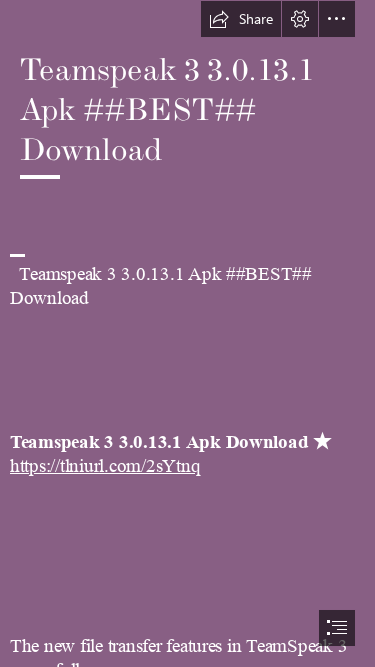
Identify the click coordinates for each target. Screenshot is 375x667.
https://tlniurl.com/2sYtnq (105, 466)
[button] (241, 19)
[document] (187, 333)
